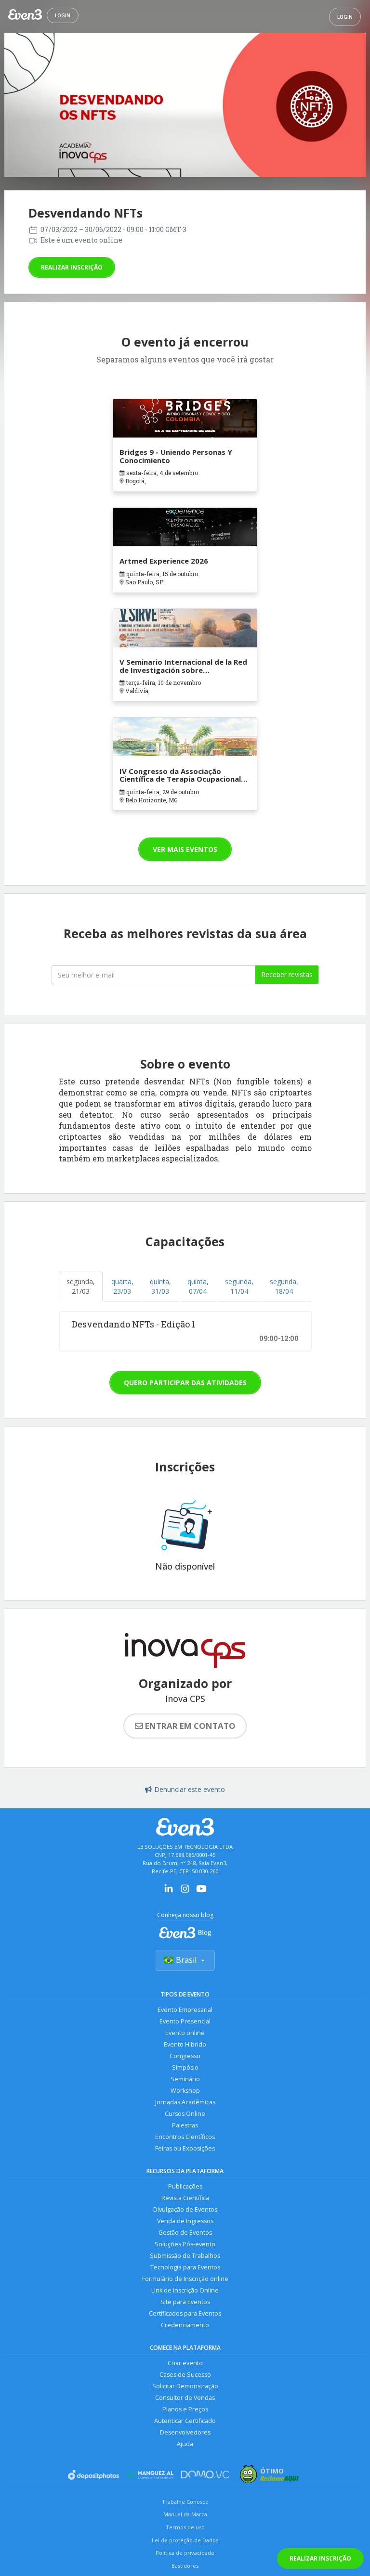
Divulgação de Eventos (185, 2209)
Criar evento (185, 2363)
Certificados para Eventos (185, 2313)
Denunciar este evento (190, 1789)
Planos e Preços (185, 2409)
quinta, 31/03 (160, 1286)
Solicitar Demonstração (185, 2386)
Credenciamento (185, 2325)
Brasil (186, 1960)
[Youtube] (201, 1892)
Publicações (185, 2186)
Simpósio (185, 2067)
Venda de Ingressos (185, 2221)
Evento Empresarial (185, 2010)
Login (63, 15)
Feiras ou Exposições (185, 2148)
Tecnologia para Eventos (185, 2267)
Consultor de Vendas (185, 2398)
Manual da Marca (185, 2514)
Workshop (185, 2091)
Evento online (185, 2033)
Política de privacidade (185, 2553)
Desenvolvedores (185, 2432)
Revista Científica (185, 2198)
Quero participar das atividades (185, 1383)
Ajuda (185, 2444)
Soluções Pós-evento (185, 2244)
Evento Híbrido (185, 2044)
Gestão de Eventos (185, 2233)
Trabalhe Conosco (185, 2502)
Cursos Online (185, 2114)
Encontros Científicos (185, 2137)
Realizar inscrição (72, 267)
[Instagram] (185, 1892)
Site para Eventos (185, 2302)
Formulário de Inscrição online (185, 2279)
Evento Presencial (185, 2021)
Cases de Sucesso (185, 2375)
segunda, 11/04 (239, 1286)
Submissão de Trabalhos (185, 2256)
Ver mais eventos (185, 849)
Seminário (185, 2079)
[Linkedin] (169, 1892)
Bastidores (185, 2566)
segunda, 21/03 (81, 1286)
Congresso (185, 2056)
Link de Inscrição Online (185, 2290)
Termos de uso (185, 2527)
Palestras (185, 2125)
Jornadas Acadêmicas (185, 2102)
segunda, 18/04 (284, 1286)
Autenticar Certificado (185, 2421)
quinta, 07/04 (198, 1286)
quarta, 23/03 (122, 1286)
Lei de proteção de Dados (185, 2540)
